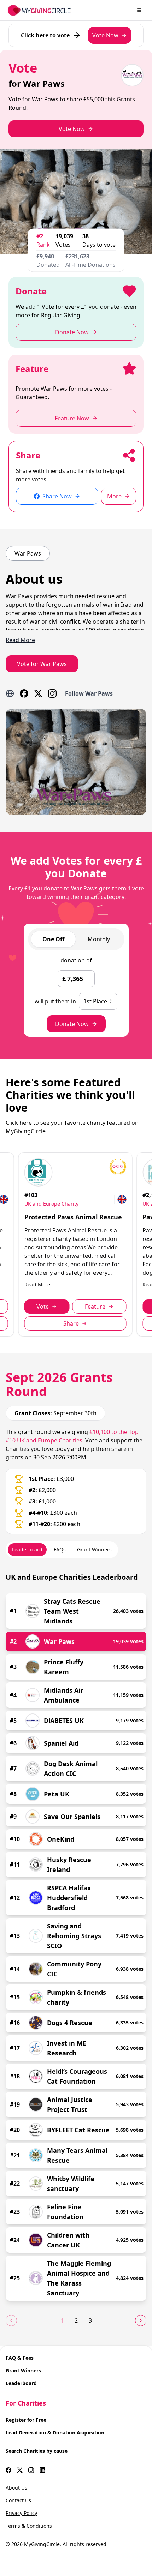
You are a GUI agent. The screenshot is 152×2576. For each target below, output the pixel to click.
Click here (19, 1123)
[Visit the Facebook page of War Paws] (24, 693)
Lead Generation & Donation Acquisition (55, 2433)
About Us (16, 2488)
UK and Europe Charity (51, 1204)
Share (71, 1323)
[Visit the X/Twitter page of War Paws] (38, 693)
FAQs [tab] (60, 1550)
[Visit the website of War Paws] (10, 693)
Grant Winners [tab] (94, 1550)
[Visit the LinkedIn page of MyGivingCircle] (42, 2470)
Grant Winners (23, 2370)
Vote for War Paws (42, 664)
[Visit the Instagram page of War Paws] (52, 693)
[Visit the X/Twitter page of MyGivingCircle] (20, 2470)
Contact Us (18, 2500)
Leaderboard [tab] (27, 1550)
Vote (43, 1307)
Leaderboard (21, 2383)
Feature (95, 1307)
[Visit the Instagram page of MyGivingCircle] (31, 2470)
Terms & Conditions (29, 2526)
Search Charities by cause (37, 2451)
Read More (37, 1284)
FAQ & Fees (20, 2358)
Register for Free (26, 2420)
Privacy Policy (21, 2513)
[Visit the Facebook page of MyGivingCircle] (8, 2470)
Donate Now (72, 1024)
